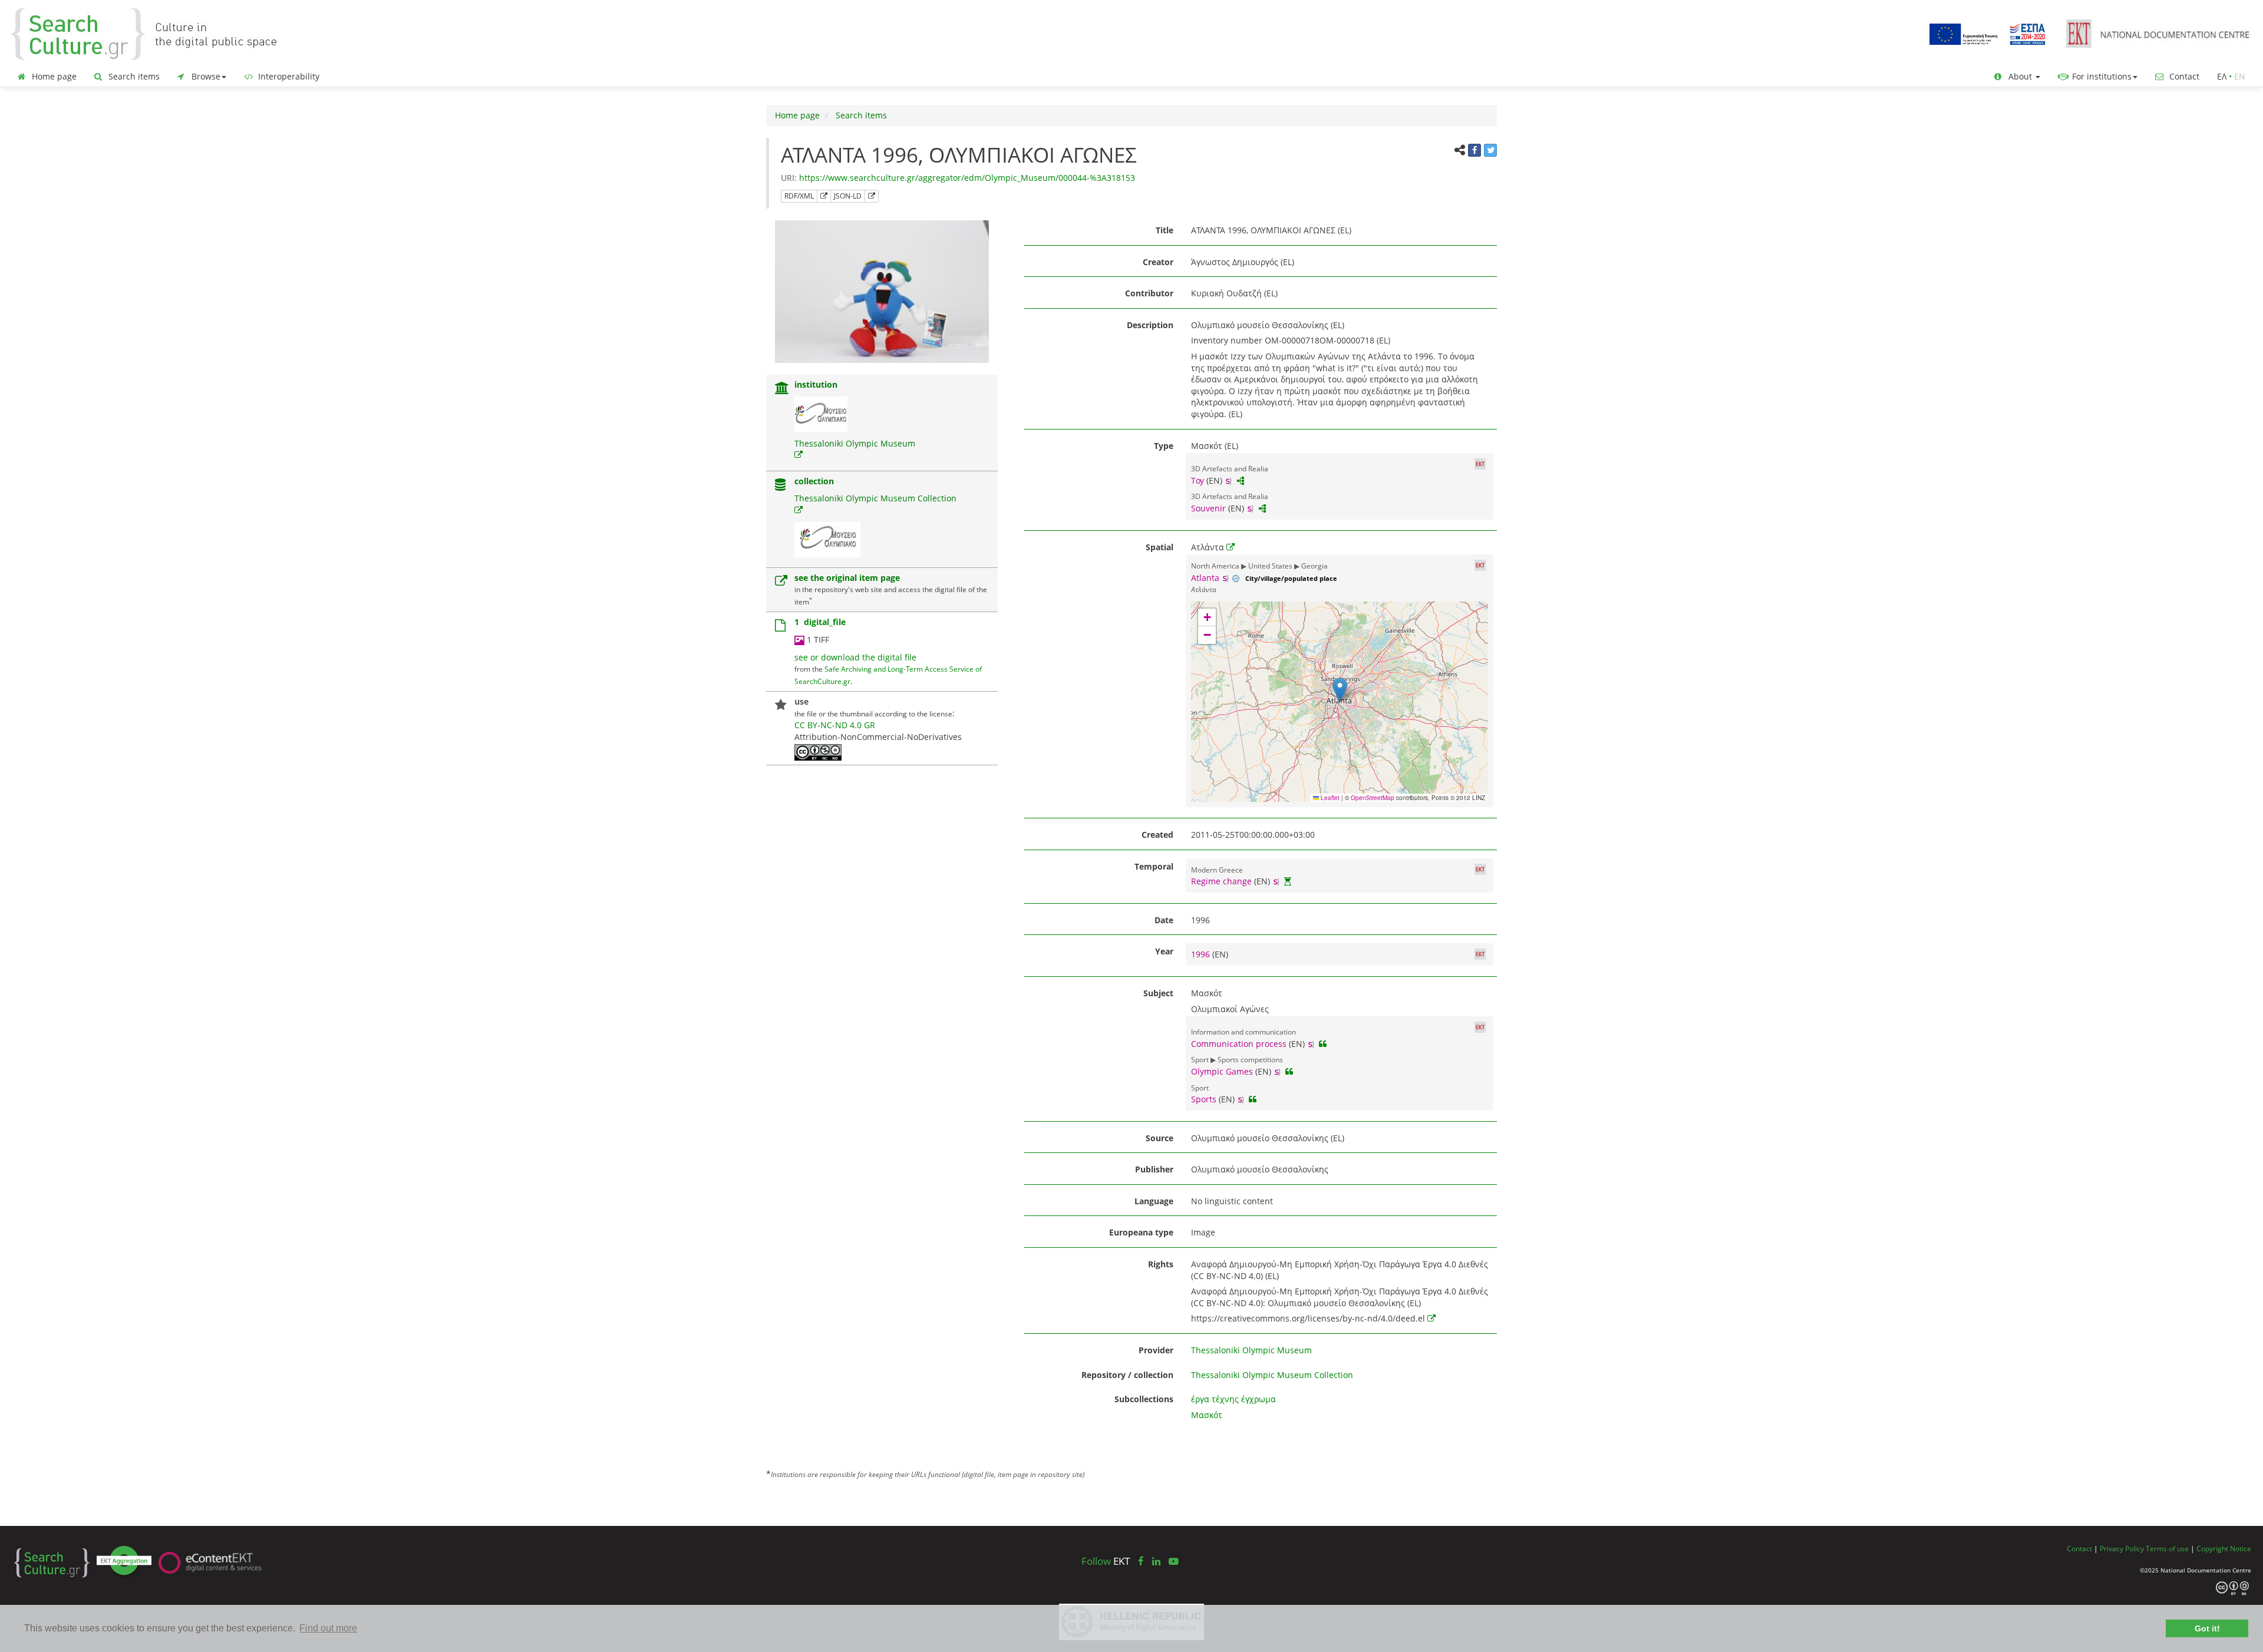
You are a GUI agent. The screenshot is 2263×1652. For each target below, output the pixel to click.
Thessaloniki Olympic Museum (855, 443)
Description (1150, 325)
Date (1164, 920)
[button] (1340, 690)
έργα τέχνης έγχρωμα (1233, 1399)
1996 (1202, 954)
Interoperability (288, 76)
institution (816, 384)
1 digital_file (820, 622)
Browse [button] (205, 76)
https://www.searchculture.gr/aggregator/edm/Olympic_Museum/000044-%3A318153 (967, 178)
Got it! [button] (2207, 1628)
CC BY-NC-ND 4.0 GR (835, 725)
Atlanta (1205, 578)
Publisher (1154, 1169)
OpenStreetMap (1373, 798)
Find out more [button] (328, 1628)
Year (1164, 951)
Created (1157, 835)
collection (814, 481)
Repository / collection (1127, 1375)
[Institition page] (782, 389)
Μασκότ (1207, 1415)
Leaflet (1329, 798)
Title (1165, 230)
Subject (1158, 993)
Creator (1158, 262)
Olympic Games (1222, 1071)
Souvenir (1208, 508)
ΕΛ (2222, 76)
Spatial (1159, 547)
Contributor (1149, 293)
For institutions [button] (2101, 76)
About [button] (2020, 76)
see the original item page (847, 578)
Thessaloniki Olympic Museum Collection (875, 498)
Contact (2183, 76)
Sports (1204, 1099)
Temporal (1154, 866)
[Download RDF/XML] (824, 196)
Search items (133, 76)
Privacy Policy (2122, 1548)
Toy (1198, 480)
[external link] (799, 455)
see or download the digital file (855, 657)
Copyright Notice (2224, 1548)
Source (1159, 1138)
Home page (53, 76)
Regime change (1221, 881)
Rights (1161, 1264)
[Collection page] (780, 486)
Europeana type (1141, 1232)
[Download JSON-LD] (872, 196)
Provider (1156, 1350)
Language (1154, 1201)
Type (1164, 446)
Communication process (1239, 1044)
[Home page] (153, 33)
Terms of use (2167, 1548)
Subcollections (1144, 1399)
